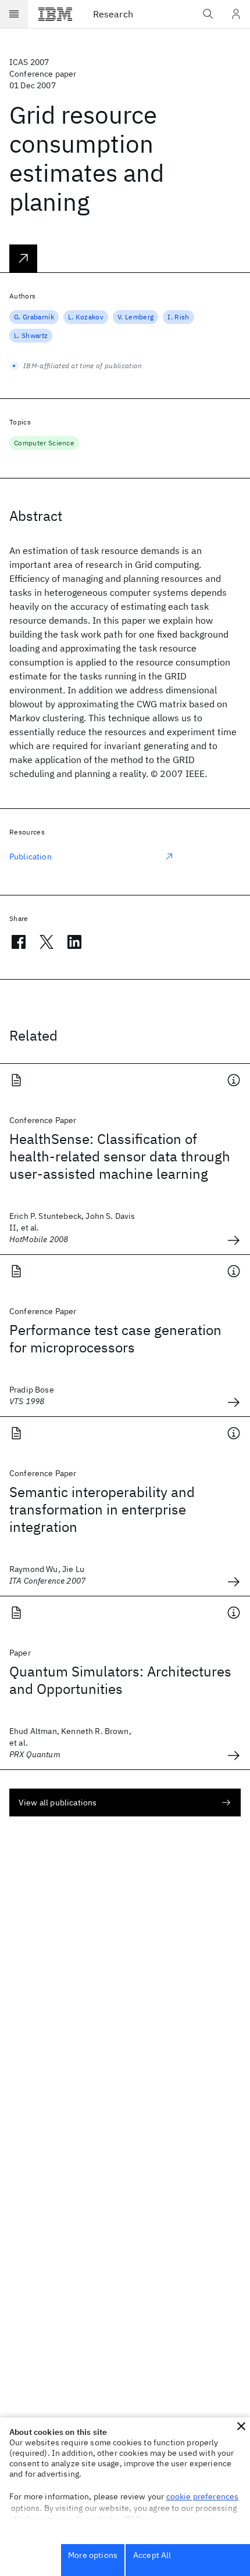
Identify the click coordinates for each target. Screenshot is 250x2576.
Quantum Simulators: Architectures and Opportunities (120, 1680)
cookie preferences (203, 2496)
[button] (241, 2426)
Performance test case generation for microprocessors (115, 1339)
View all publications (58, 1803)
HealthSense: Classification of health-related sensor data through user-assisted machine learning (120, 1156)
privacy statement (180, 2519)
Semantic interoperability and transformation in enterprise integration (102, 1509)
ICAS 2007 (29, 62)
